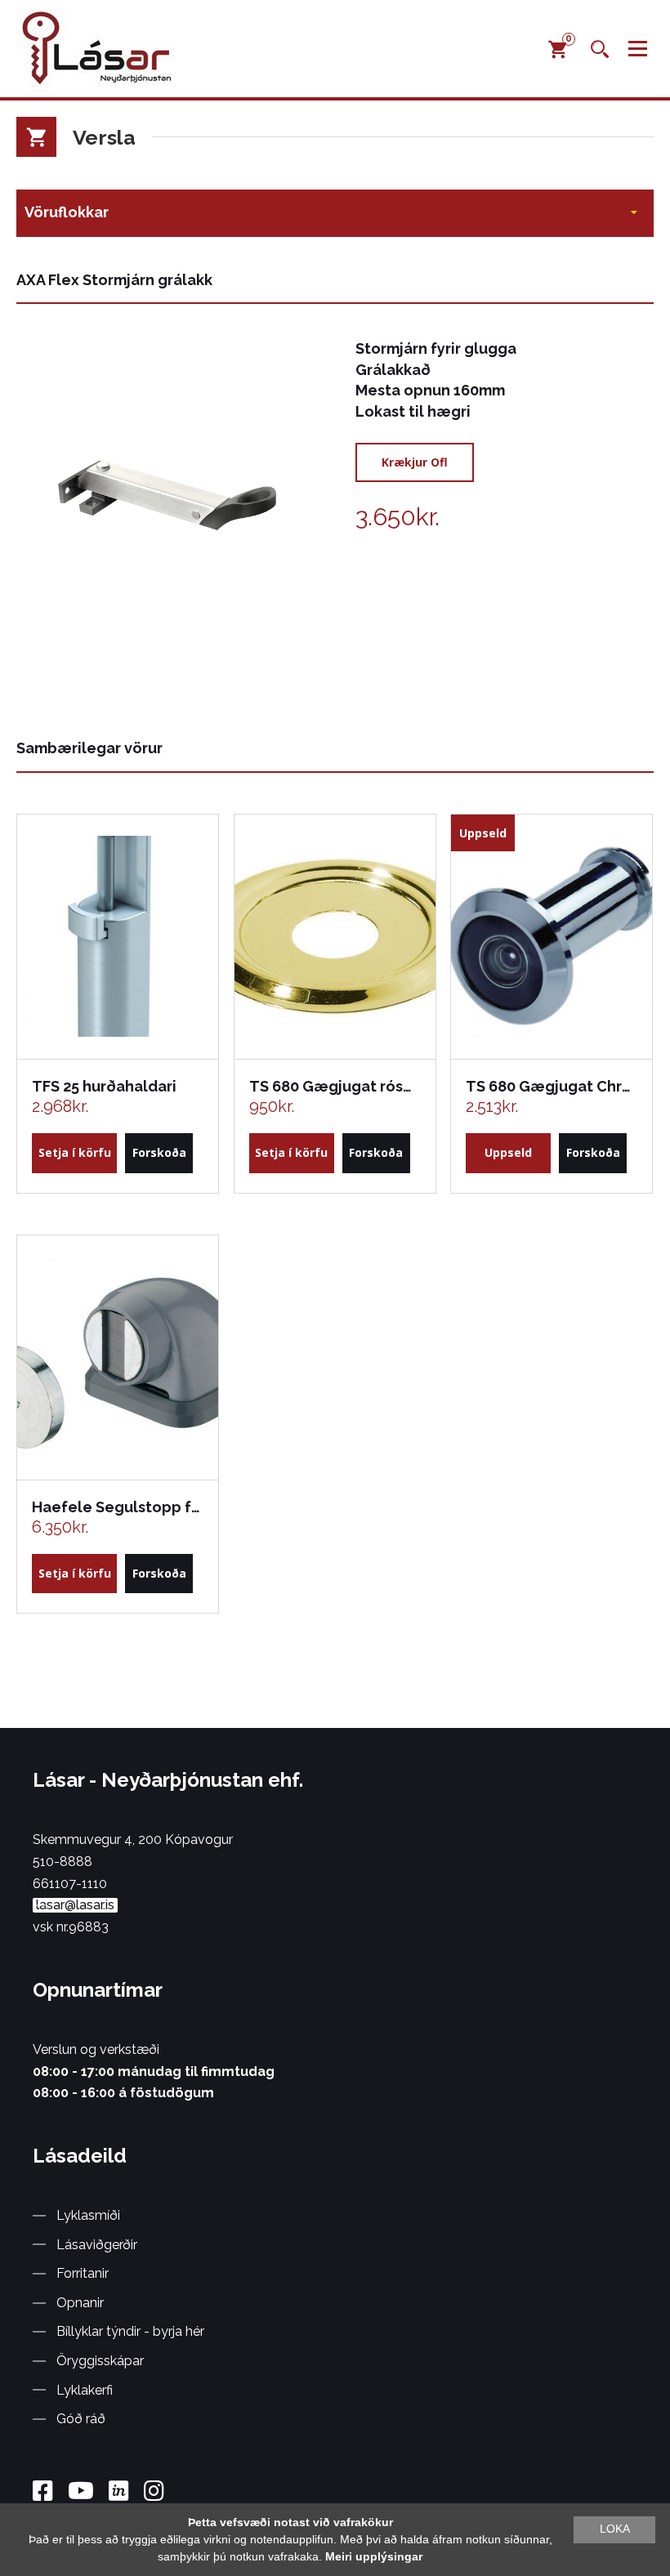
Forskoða (159, 1152)
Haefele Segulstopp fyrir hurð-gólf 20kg (117, 1507)
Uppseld (508, 1152)
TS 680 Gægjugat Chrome (551, 1086)
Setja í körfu (75, 1152)
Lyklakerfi (85, 2390)
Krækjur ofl (415, 462)
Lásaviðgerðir (97, 2245)
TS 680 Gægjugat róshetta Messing (334, 1086)
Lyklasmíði (88, 2215)
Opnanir (80, 2303)
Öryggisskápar (100, 2361)
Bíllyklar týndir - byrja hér (130, 2331)
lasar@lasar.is (75, 1905)
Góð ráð (81, 2419)
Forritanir (83, 2273)
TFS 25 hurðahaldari (104, 1086)
